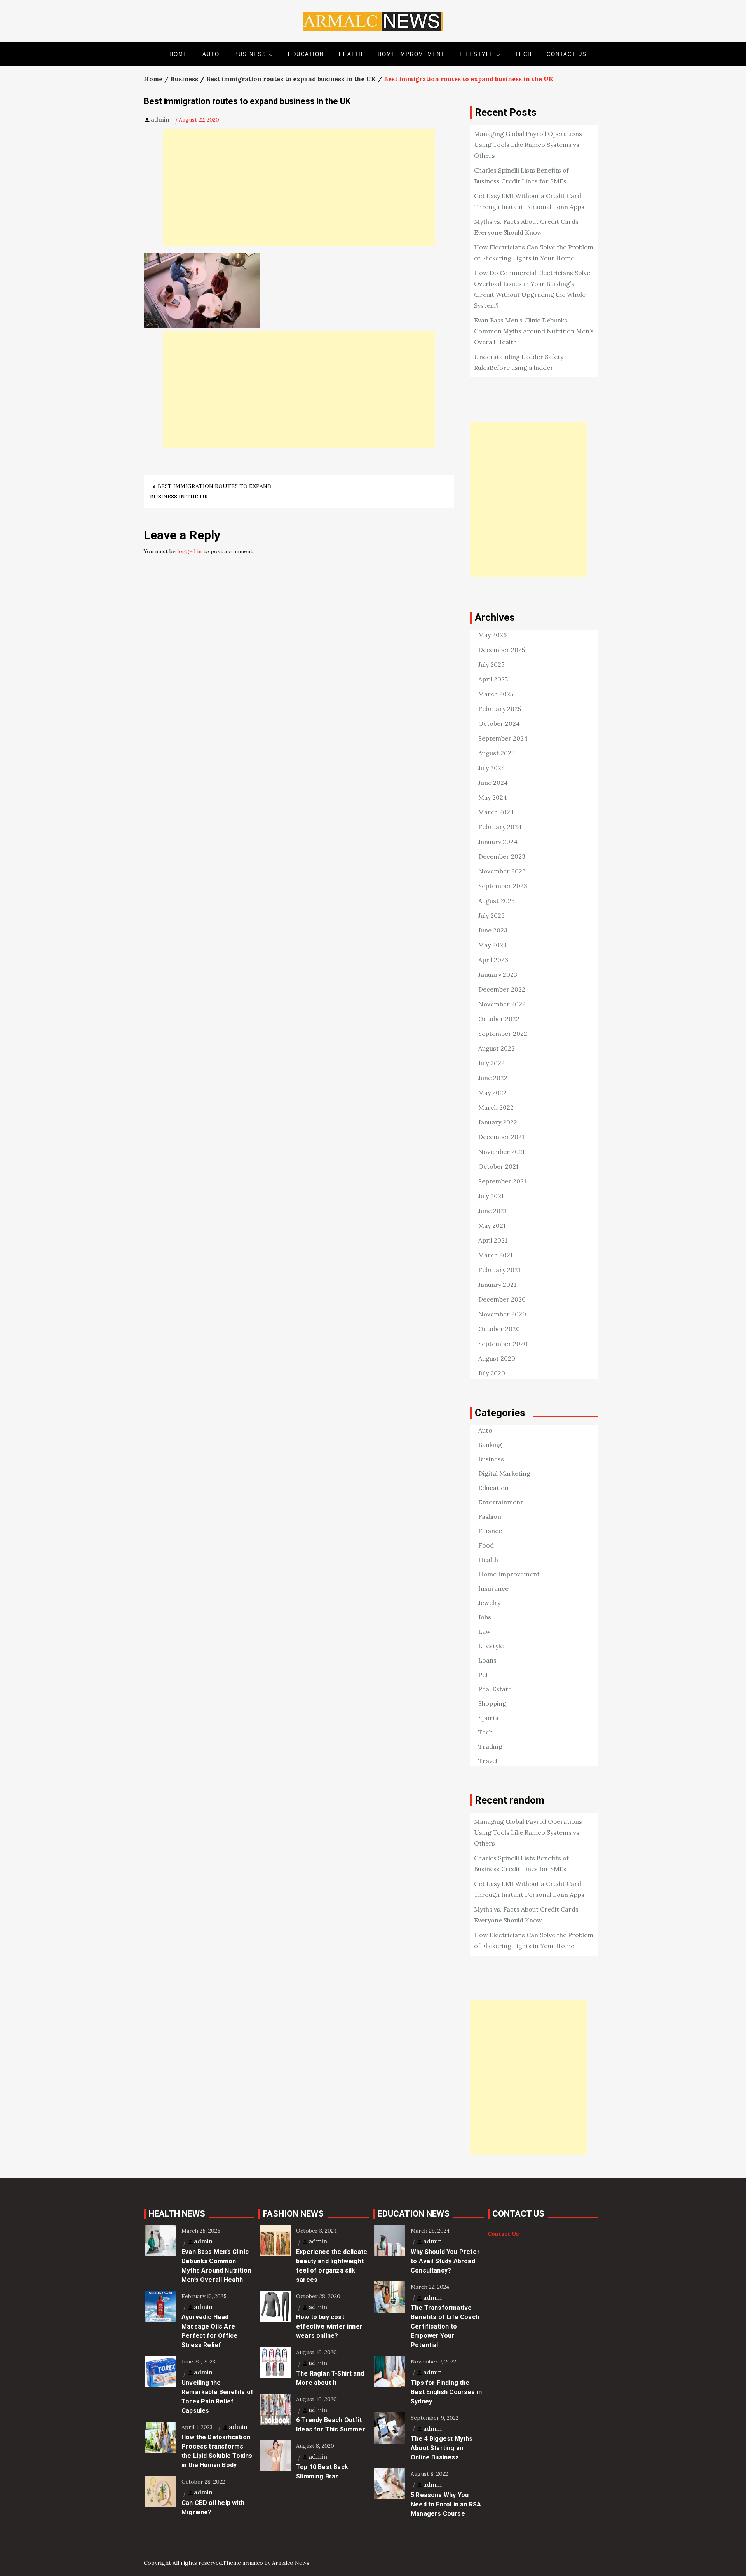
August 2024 (497, 753)
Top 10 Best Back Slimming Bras (322, 2472)
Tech (524, 54)
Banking (490, 1445)
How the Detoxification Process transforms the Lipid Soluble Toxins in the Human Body (217, 2451)
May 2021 (492, 1225)
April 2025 (493, 679)
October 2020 (499, 1329)
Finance (490, 1531)
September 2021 (502, 1181)
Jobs (485, 1617)
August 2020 (497, 1358)
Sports (488, 1718)
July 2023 (492, 915)
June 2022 (493, 1078)
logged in (189, 551)
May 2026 (492, 635)
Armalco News (291, 2563)
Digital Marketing (504, 1473)
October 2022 (499, 1019)
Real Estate (495, 1689)
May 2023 (492, 945)
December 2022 (502, 989)
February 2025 (500, 709)
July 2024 (492, 768)
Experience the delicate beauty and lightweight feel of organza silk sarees (332, 2266)
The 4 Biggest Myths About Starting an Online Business (442, 2448)
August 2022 (497, 1048)
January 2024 (498, 842)
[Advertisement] (299, 188)
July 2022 (492, 1063)
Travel (488, 1761)
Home (179, 54)
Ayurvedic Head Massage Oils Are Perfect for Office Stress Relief (209, 2331)
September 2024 (503, 738)
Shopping (492, 1703)
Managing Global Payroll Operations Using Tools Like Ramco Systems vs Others (528, 145)
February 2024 (500, 827)
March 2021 (496, 1255)
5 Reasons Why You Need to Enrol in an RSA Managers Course (446, 2504)
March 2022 (496, 1107)
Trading (490, 1746)
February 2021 (499, 1270)
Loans (487, 1660)
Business (250, 54)
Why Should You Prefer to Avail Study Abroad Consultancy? (445, 2261)
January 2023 (498, 974)
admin (160, 119)
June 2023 (493, 930)
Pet (483, 1675)
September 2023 (503, 886)
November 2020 (502, 1314)
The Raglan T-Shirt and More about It (330, 2378)
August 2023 (497, 901)
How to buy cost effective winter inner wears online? (329, 2326)
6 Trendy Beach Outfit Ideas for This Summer (331, 2425)
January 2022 (498, 1122)
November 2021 (502, 1152)
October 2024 (499, 723)
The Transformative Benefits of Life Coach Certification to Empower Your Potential (445, 2326)
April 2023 (493, 960)
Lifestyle (477, 54)
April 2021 (493, 1240)
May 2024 (493, 797)
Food (486, 1545)
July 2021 (491, 1196)
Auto (211, 54)
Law (485, 1631)
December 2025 (502, 650)
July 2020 (492, 1373)
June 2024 (493, 783)
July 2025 (491, 664)
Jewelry (489, 1603)
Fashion (490, 1516)
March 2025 (496, 694)
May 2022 (492, 1093)
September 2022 (503, 1034)
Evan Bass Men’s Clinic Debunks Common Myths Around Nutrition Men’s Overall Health (534, 331)
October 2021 (498, 1166)
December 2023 (502, 856)
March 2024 (496, 812)
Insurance (493, 1588)
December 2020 (502, 1299)
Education (306, 54)
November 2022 (502, 1004)
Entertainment (501, 1502)
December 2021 (501, 1137)
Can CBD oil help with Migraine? (213, 2507)
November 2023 (502, 871)
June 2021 (492, 1211)
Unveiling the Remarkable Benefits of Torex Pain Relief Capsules (217, 2397)
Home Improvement (411, 54)
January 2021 (497, 1285)
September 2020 (503, 1344)
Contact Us (567, 54)
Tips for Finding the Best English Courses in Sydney (446, 2392)
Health (351, 54)
